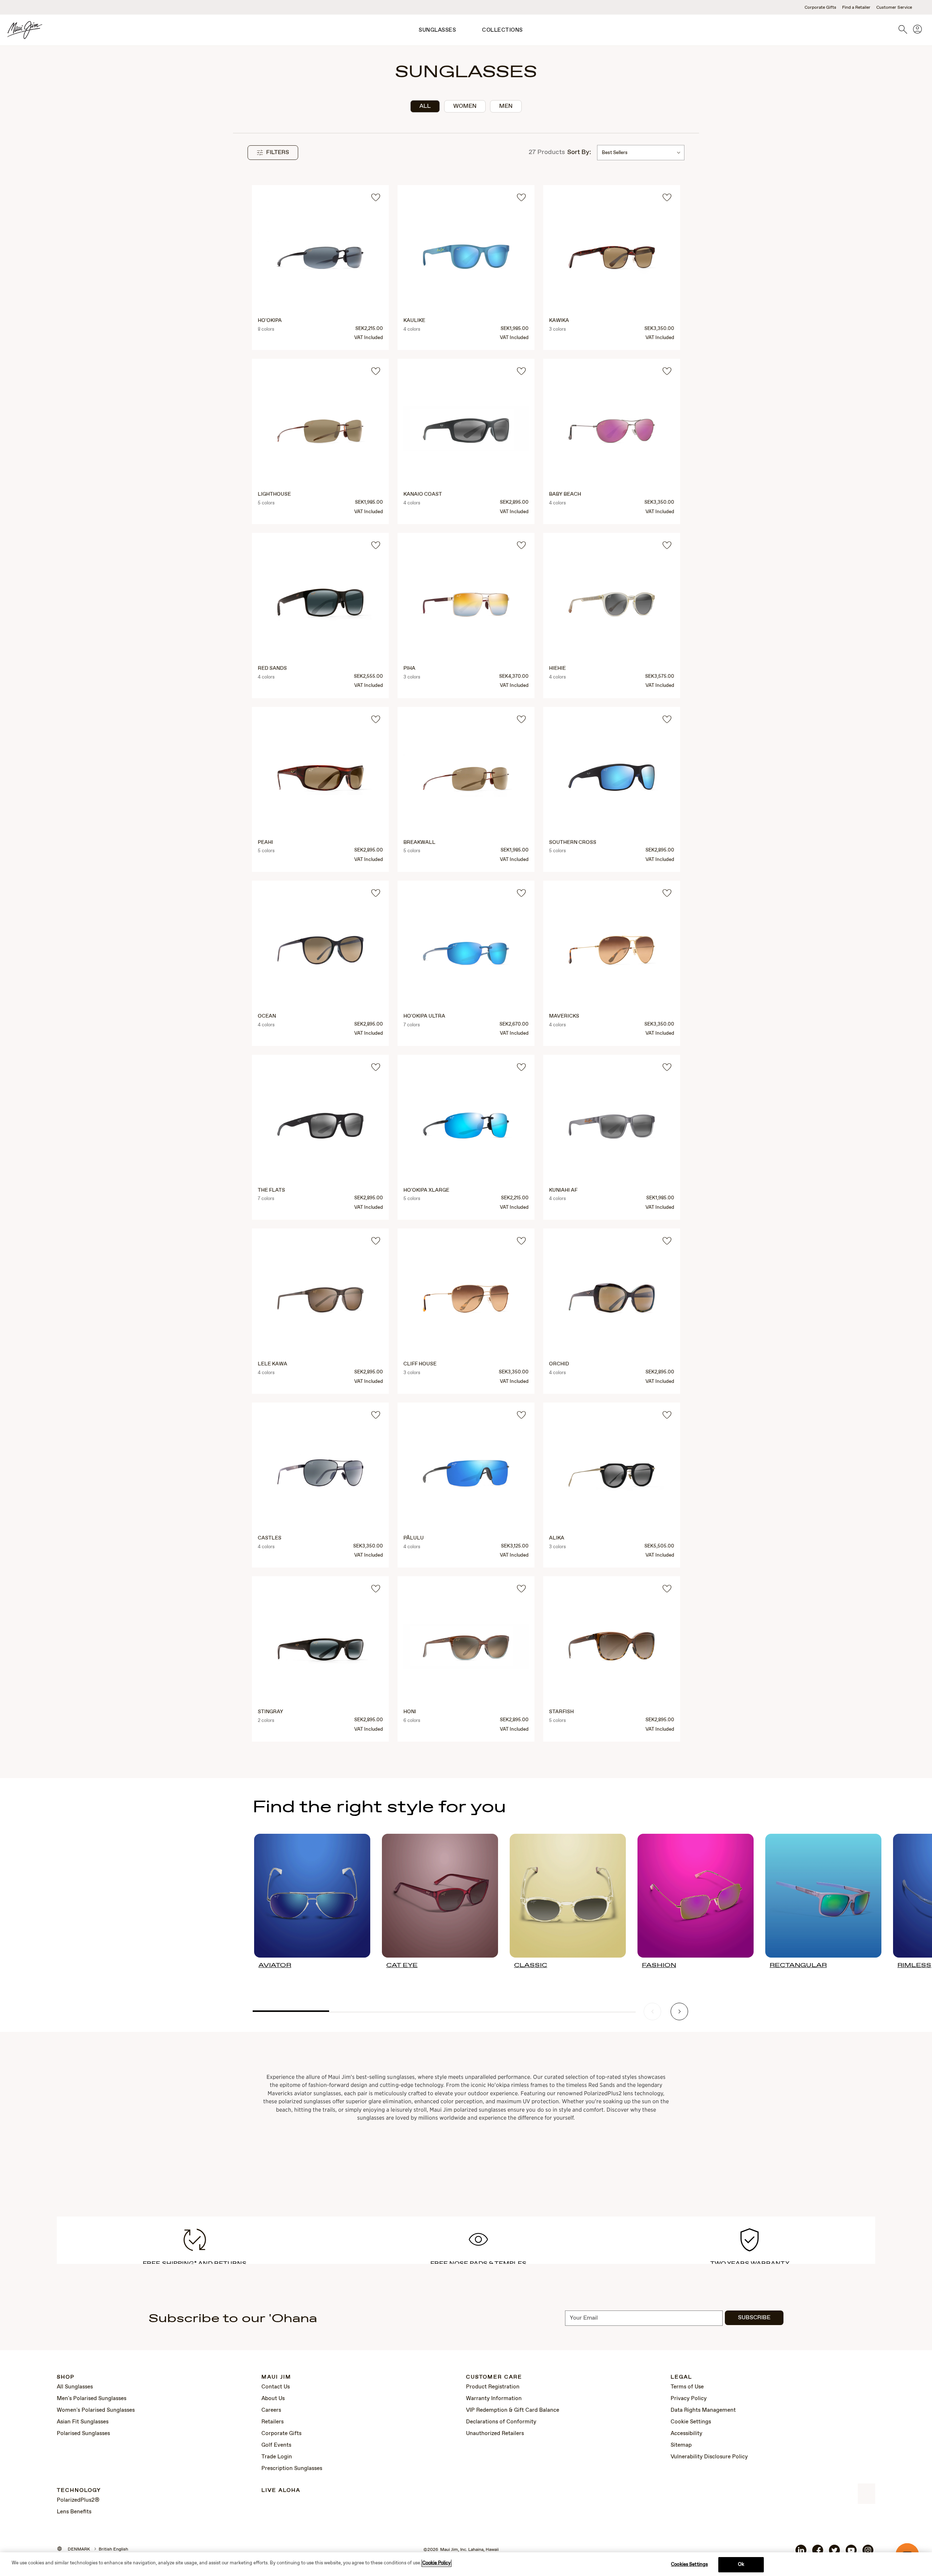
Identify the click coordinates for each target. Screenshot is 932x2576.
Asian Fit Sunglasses (83, 2422)
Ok (741, 2565)
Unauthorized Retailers (495, 2434)
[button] (273, 153)
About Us (273, 2399)
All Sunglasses (75, 2387)
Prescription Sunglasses (292, 2469)
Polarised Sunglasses (83, 2434)
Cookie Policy (437, 2563)
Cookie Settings (691, 2422)
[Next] (679, 2011)
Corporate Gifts (820, 8)
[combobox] (641, 153)
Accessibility (686, 2434)
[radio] (425, 106)
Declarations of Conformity (501, 2422)
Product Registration (493, 2387)
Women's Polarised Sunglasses (96, 2410)
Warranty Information (494, 2399)
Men (506, 106)
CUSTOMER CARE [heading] (494, 2377)
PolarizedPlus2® (78, 2500)
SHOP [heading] (66, 2377)
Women (465, 106)
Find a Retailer (856, 8)
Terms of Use (687, 2387)
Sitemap (681, 2445)
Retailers (273, 2422)
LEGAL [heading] (681, 2377)
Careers (271, 2410)
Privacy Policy (689, 2399)
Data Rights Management (703, 2410)
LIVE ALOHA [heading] (281, 2491)
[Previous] (652, 2011)
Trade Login (277, 2457)
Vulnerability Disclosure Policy (709, 2457)
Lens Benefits (74, 2512)
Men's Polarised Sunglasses (92, 2399)
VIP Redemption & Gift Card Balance (513, 2410)
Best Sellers (615, 153)
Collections (502, 30)
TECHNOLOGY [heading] (79, 2491)
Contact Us (276, 2387)
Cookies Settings (689, 2565)
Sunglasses (437, 30)
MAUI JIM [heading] (276, 2377)
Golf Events (276, 2445)
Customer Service (894, 8)
